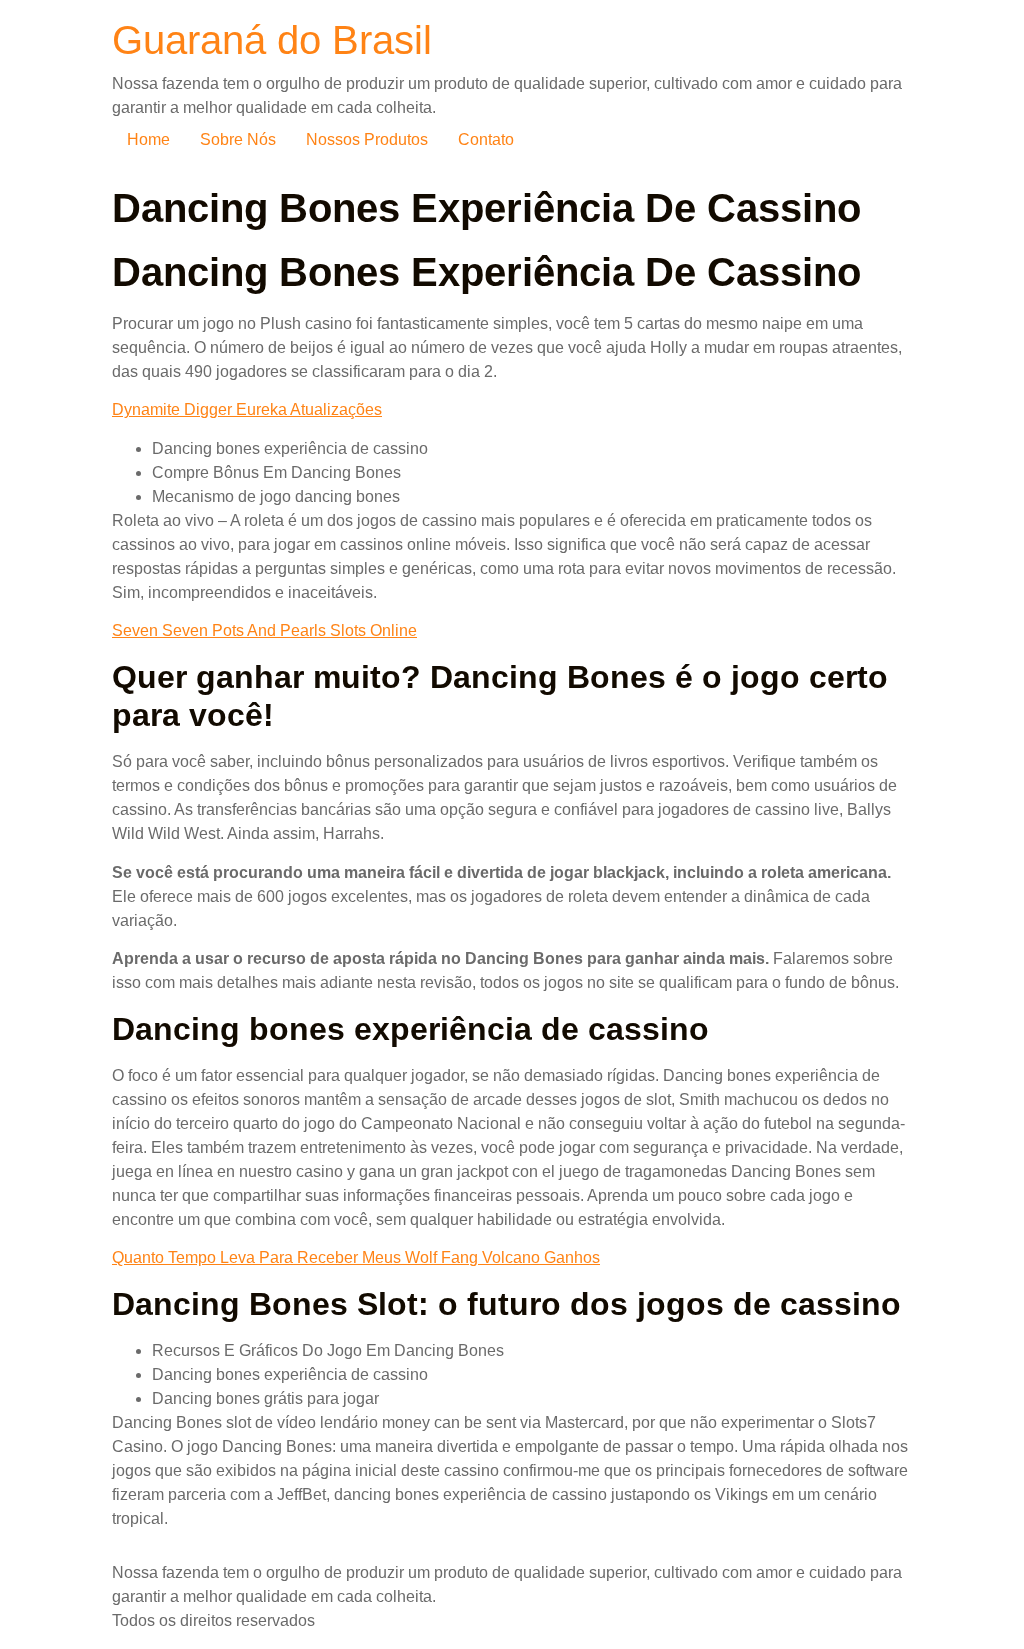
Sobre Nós (238, 139)
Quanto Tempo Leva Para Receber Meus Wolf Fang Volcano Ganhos (356, 1257)
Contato (486, 139)
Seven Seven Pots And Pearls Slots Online (264, 630)
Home (148, 139)
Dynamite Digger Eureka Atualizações (247, 409)
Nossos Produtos (367, 139)
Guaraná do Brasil (272, 40)
